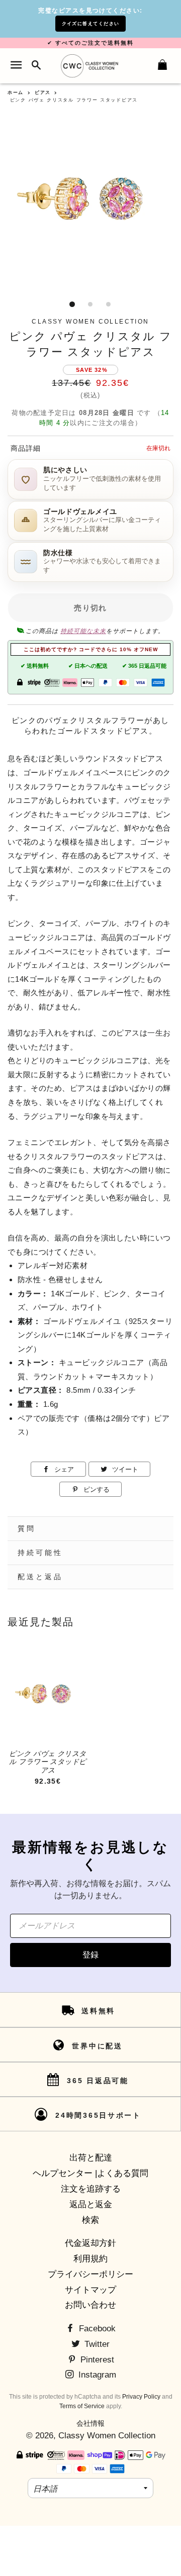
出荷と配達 (91, 2158)
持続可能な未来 (83, 631)
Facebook (96, 2329)
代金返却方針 (90, 2243)
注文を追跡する (91, 2189)
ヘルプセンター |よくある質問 (90, 2173)
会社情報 (90, 2423)
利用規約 (90, 2259)
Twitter (96, 2344)
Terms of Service (82, 2406)
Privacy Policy (141, 2397)
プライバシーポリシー (90, 2274)
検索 (90, 2220)
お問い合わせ (90, 2305)
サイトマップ (90, 2290)
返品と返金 (91, 2204)
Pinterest (96, 2360)
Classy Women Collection (107, 2436)
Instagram (96, 2375)
